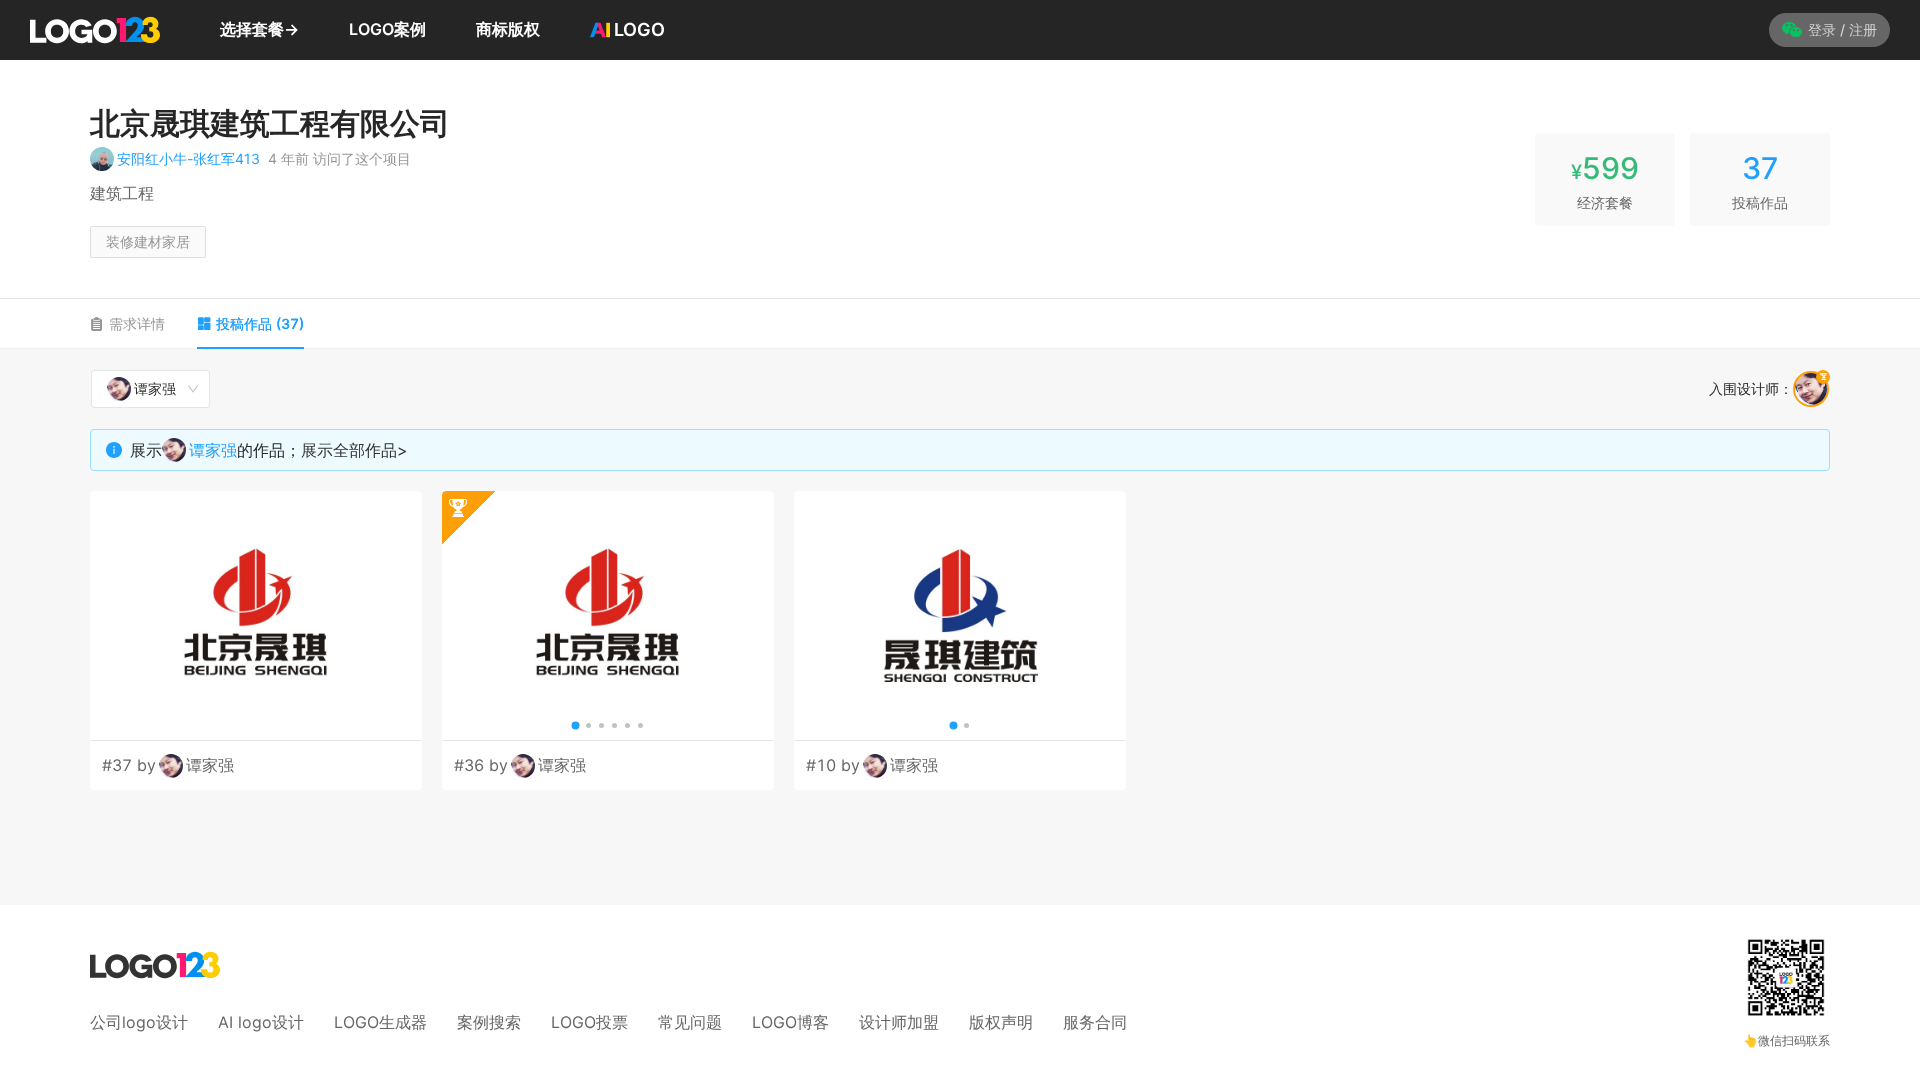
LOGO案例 (387, 29)
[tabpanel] (960, 579)
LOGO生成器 (380, 1022)
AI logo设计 (261, 1022)
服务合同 (1095, 1022)
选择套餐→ (259, 29)
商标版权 (508, 29)
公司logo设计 (139, 1022)
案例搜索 (489, 1022)
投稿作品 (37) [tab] (260, 323)
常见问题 (690, 1022)
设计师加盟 (899, 1022)
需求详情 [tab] (137, 323)
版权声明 (1001, 1022)
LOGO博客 (790, 1022)
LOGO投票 (589, 1022)
